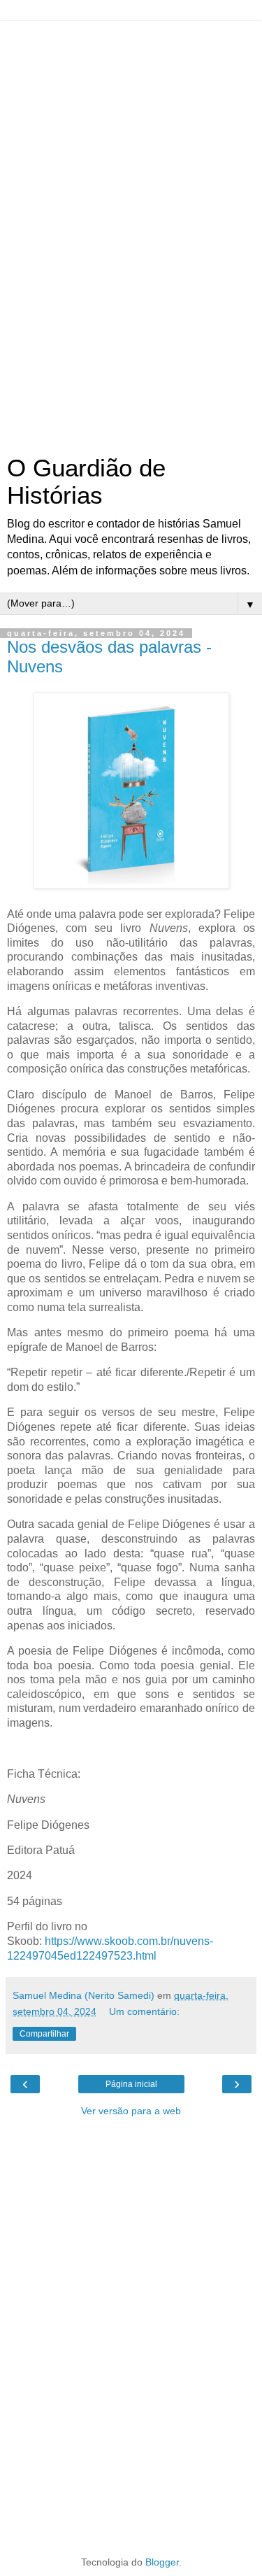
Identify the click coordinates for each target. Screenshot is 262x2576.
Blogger (162, 2562)
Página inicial (131, 2084)
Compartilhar (44, 2034)
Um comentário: (144, 2011)
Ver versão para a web (131, 2111)
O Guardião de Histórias (86, 482)
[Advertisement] (131, 231)
